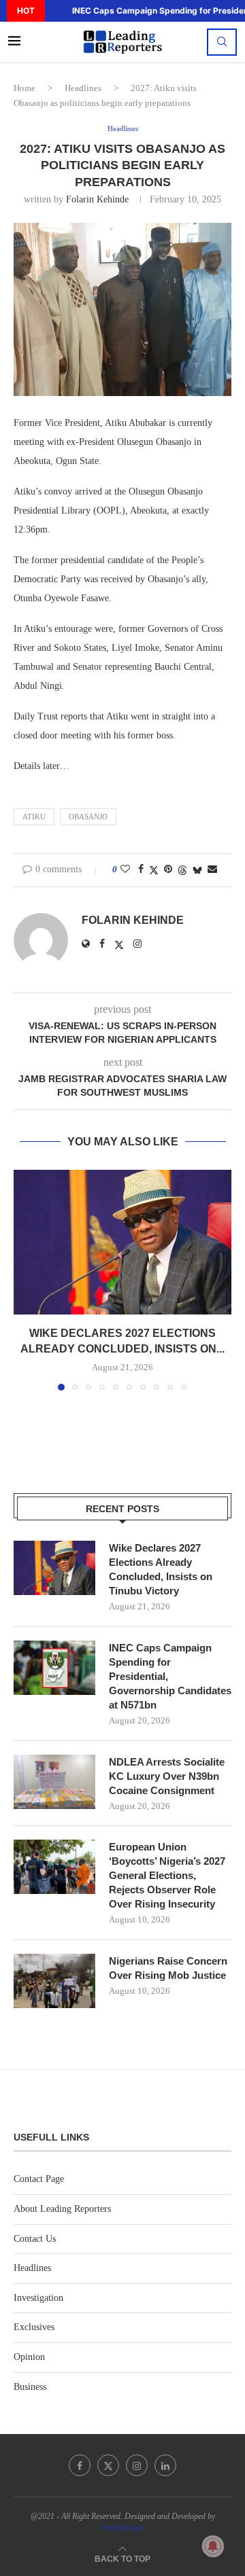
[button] (54, 11)
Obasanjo (88, 817)
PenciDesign (122, 2528)
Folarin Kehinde (97, 199)
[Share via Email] (212, 870)
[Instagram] (137, 2465)
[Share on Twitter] (154, 870)
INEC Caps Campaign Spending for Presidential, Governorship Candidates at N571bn (170, 1676)
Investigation (38, 2298)
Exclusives (34, 2327)
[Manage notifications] (213, 2546)
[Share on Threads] (182, 870)
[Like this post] (125, 870)
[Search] (222, 42)
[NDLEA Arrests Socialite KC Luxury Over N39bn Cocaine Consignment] (54, 1782)
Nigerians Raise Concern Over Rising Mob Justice (168, 1968)
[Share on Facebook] (141, 870)
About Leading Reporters (62, 2209)
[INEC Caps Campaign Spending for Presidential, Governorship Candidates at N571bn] (54, 1668)
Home (24, 88)
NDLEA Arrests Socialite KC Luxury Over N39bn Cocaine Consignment (167, 1776)
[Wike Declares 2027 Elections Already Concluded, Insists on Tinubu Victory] (122, 1242)
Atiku (34, 817)
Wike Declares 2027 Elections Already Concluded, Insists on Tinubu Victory (161, 1569)
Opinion (29, 2357)
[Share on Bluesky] (197, 870)
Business (30, 2387)
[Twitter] (108, 2465)
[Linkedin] (165, 2465)
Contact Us (35, 2239)
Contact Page (39, 2179)
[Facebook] (80, 2465)
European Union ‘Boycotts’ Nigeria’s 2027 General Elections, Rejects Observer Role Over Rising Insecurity (167, 1875)
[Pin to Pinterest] (168, 870)
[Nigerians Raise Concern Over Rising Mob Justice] (54, 1981)
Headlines (83, 88)
